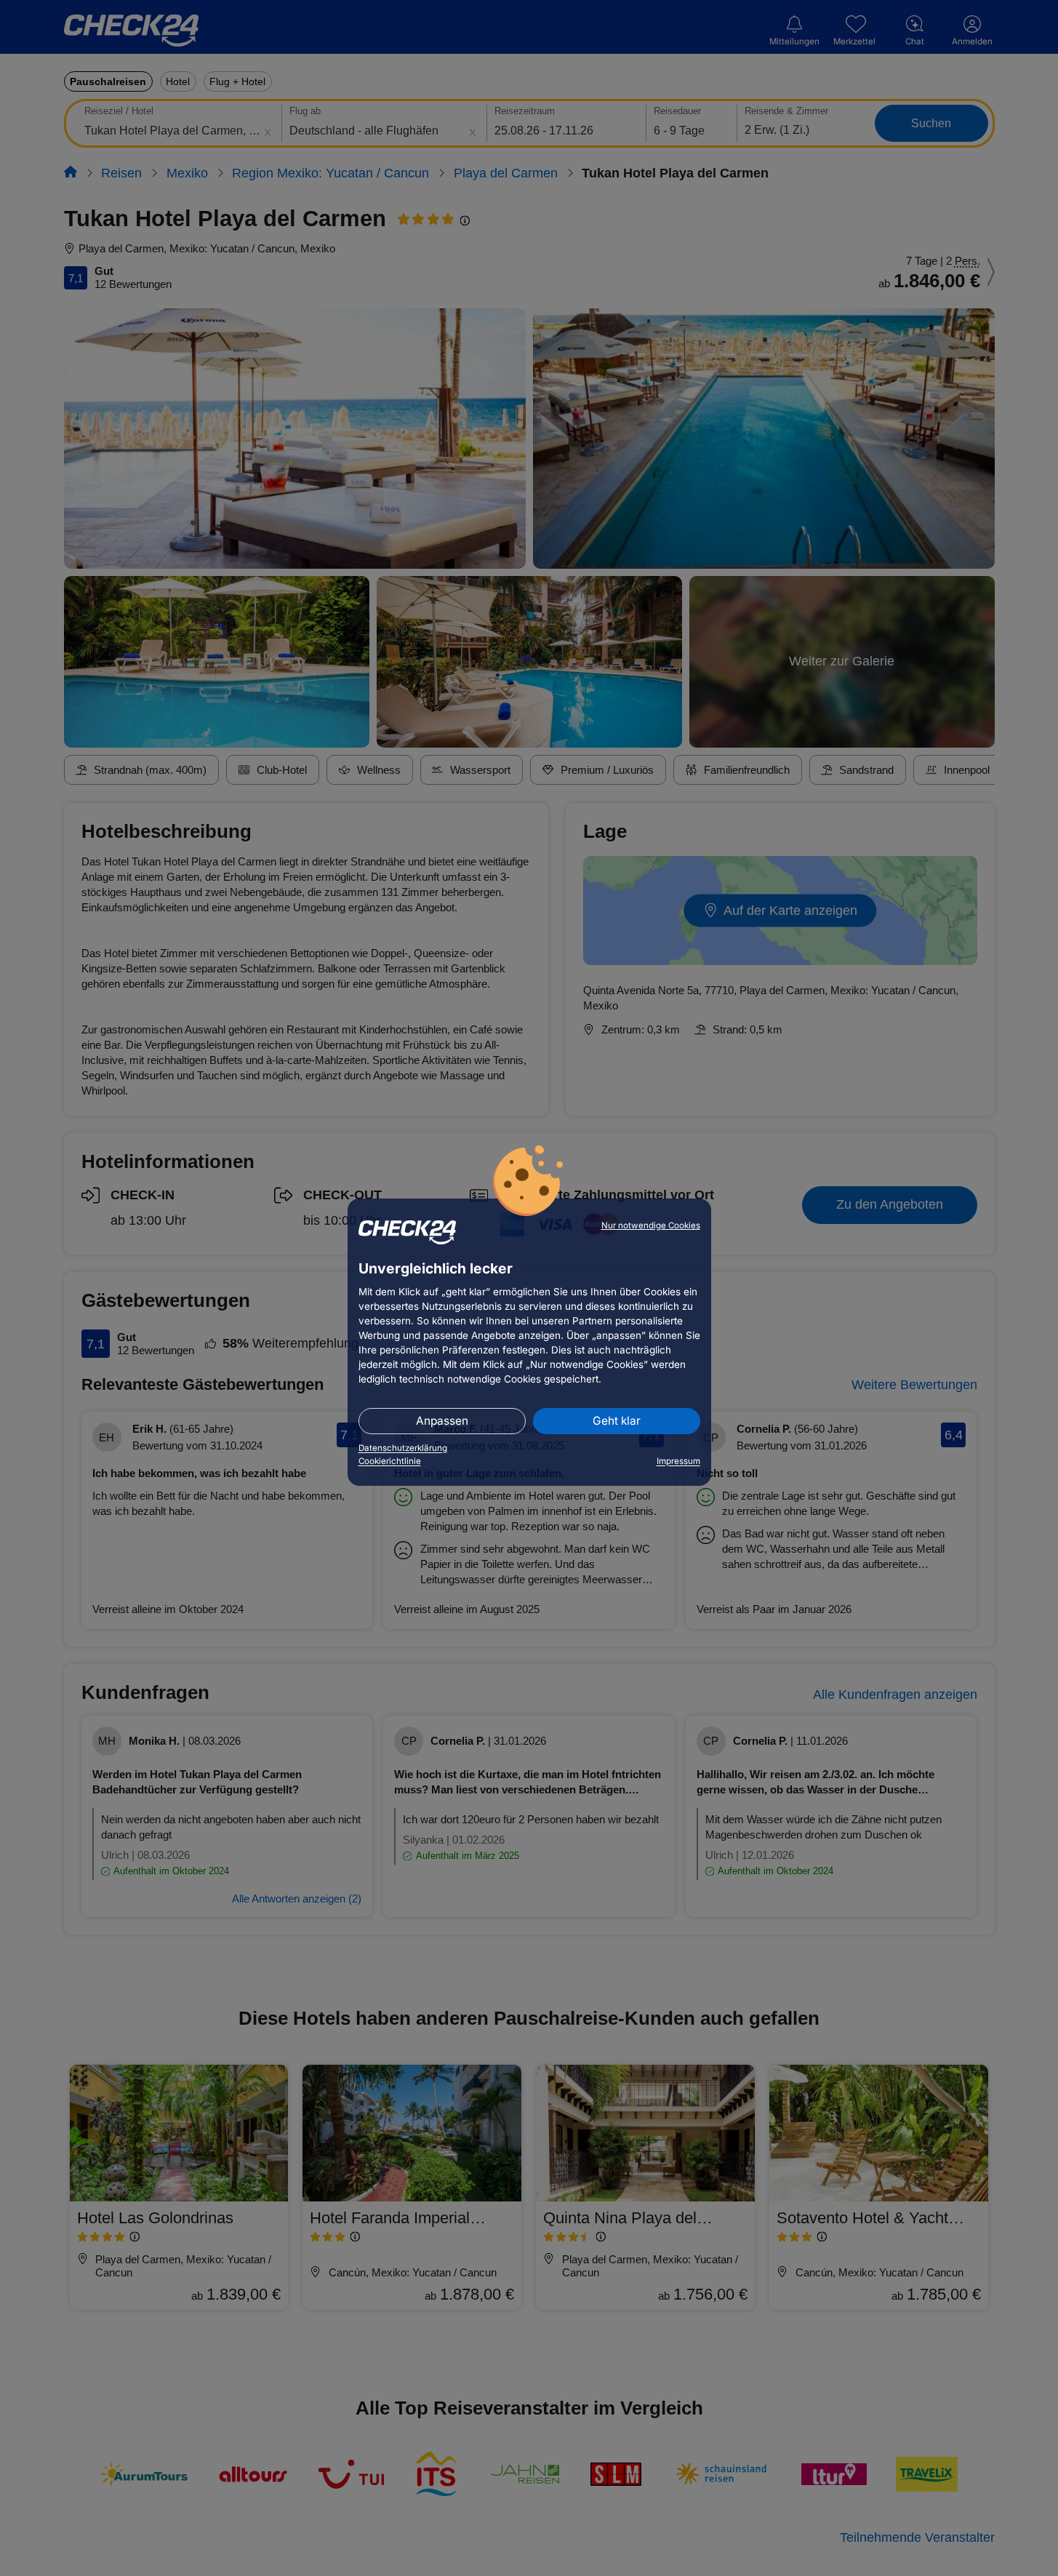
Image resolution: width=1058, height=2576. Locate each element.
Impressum (678, 1461)
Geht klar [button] (617, 1421)
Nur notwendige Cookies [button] (651, 1225)
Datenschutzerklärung (403, 1448)
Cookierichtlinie (390, 1461)
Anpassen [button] (442, 1421)
